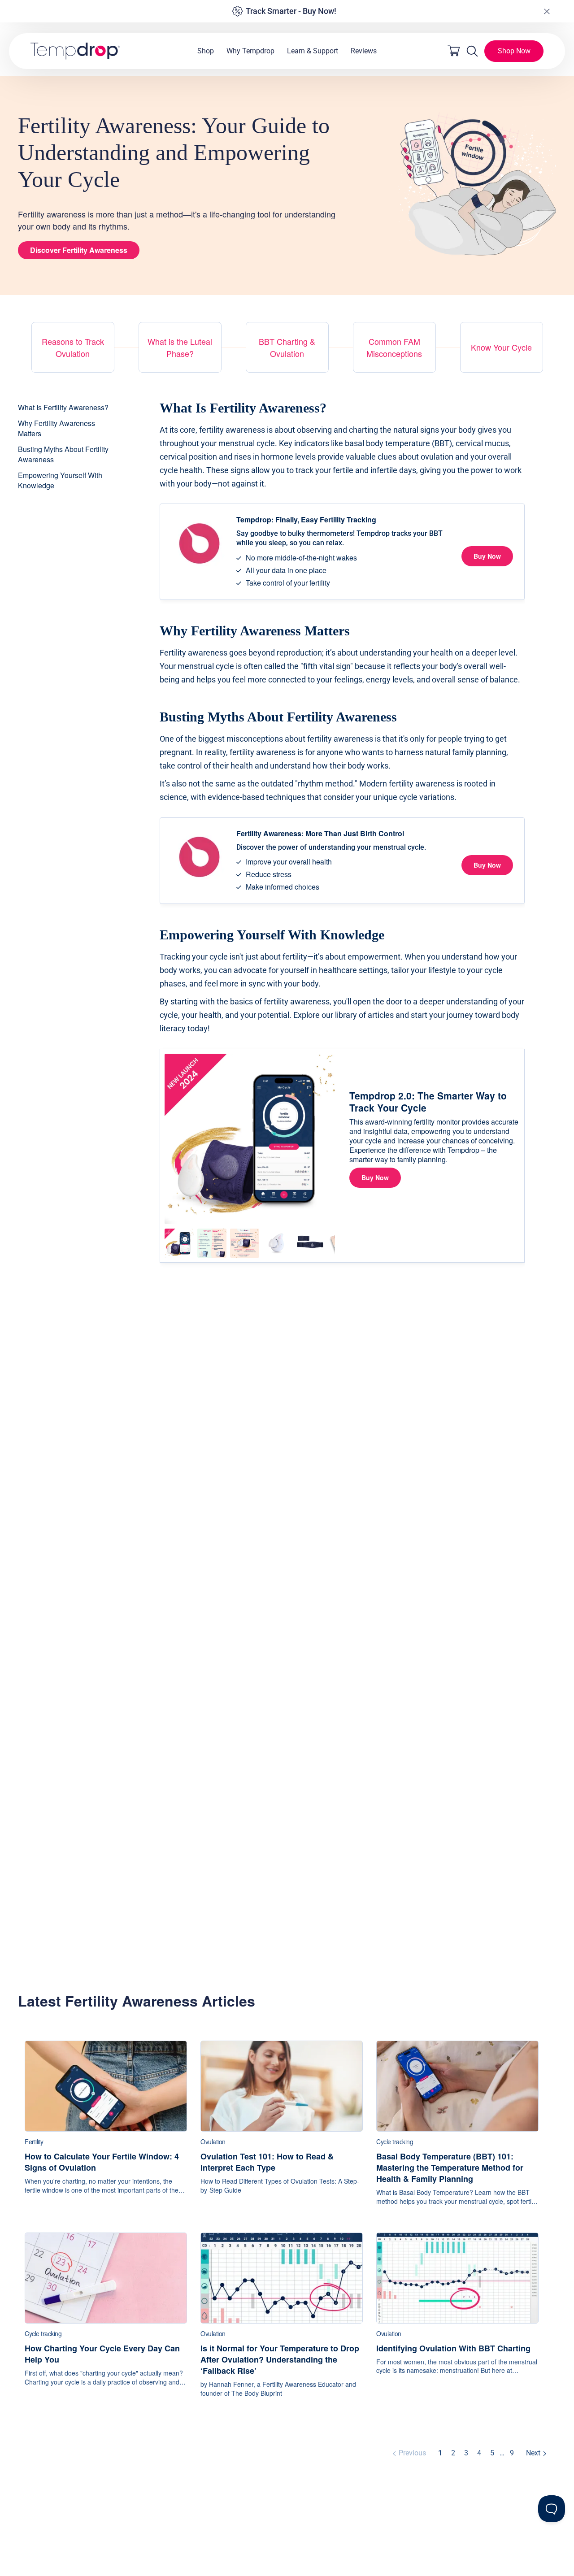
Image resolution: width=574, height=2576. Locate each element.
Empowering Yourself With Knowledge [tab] (60, 480)
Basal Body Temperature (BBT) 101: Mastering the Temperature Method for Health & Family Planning (450, 2168)
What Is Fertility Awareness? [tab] (63, 407)
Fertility (34, 2142)
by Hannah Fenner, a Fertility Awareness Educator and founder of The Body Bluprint (278, 2389)
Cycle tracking (395, 2142)
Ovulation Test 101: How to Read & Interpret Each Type (267, 2162)
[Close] (547, 11)
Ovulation (213, 2142)
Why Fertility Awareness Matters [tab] (57, 428)
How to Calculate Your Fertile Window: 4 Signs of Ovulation (102, 2162)
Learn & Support (313, 51)
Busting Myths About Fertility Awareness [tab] (63, 454)
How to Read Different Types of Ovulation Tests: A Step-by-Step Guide (280, 2186)
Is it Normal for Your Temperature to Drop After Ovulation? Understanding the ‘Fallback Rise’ (280, 2360)
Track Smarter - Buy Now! (291, 11)
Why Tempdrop (250, 51)
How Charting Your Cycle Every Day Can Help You (102, 2354)
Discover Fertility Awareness (79, 250)
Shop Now (514, 51)
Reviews (364, 51)
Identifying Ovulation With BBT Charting (453, 2348)
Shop (206, 51)
